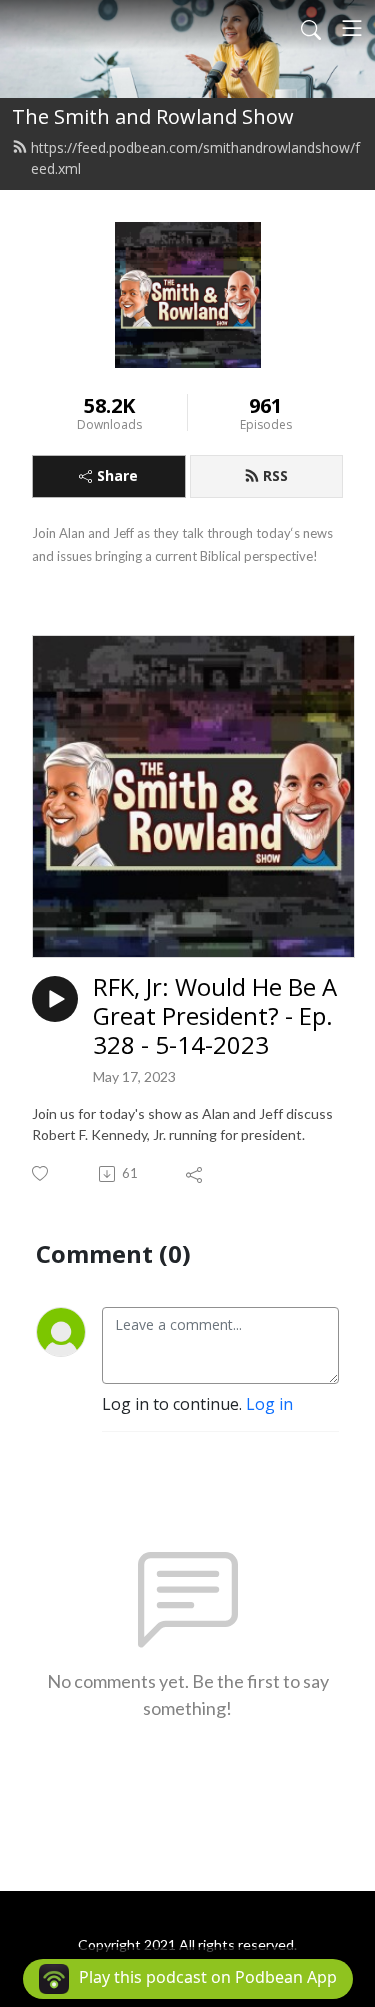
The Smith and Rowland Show (153, 116)
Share (117, 475)
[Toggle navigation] (352, 28)
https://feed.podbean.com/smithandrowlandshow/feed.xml (195, 158)
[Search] (311, 28)
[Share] (195, 1174)
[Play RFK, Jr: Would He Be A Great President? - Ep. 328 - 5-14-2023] (55, 999)
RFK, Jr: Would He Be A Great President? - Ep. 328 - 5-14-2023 (215, 1016)
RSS (275, 475)
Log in (269, 1404)
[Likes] (41, 1173)
